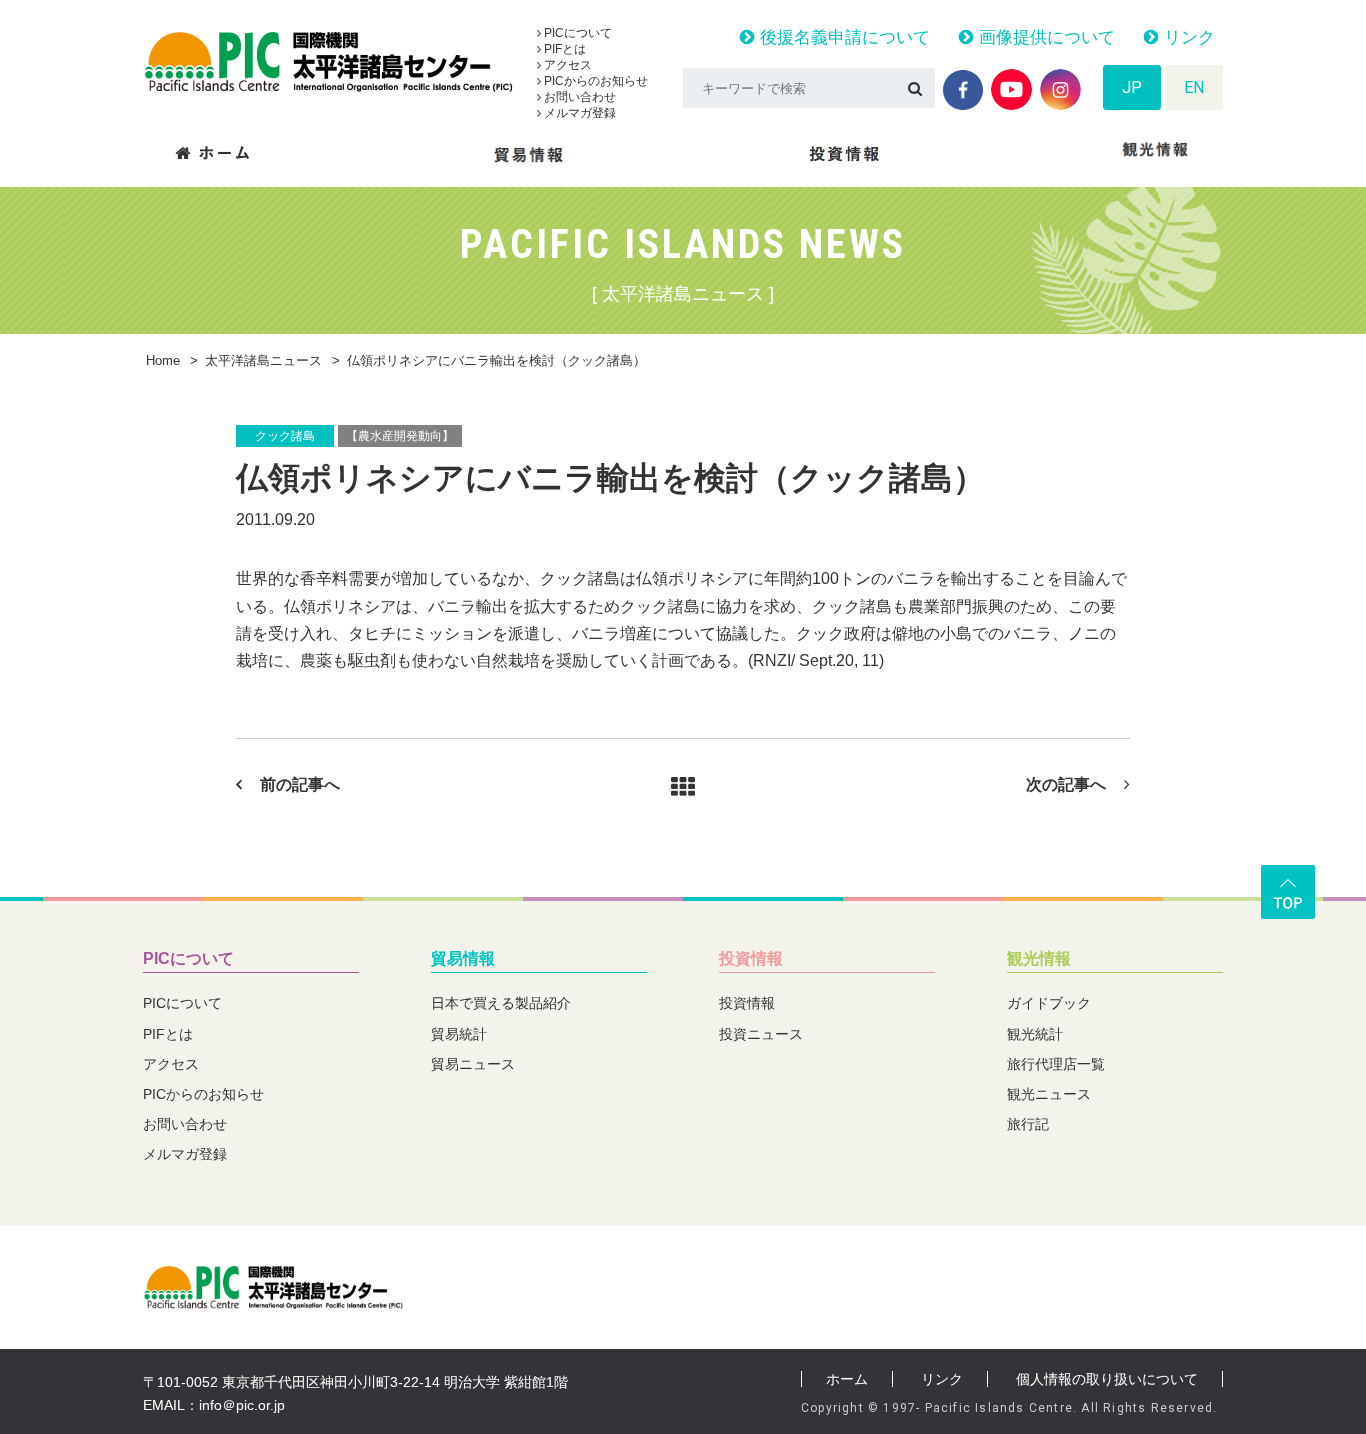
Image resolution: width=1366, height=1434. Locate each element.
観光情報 (1039, 958)
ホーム (847, 1379)
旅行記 (1028, 1124)
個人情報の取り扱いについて (1107, 1379)
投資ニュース (761, 1034)
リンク (1187, 37)
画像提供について (1044, 37)
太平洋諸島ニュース (263, 360)
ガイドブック (1049, 1003)
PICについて (576, 33)
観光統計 (1035, 1034)
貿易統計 (459, 1034)
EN (1194, 87)
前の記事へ (300, 784)
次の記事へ (1066, 784)
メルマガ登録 (578, 113)
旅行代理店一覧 (1056, 1064)
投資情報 (751, 958)
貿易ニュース (473, 1064)
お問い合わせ (578, 97)
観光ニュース (1049, 1094)
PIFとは (563, 49)
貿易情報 (463, 958)
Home (163, 360)
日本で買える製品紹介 (501, 1003)
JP (1132, 87)
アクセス (566, 65)
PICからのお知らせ (594, 81)
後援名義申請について (842, 37)
